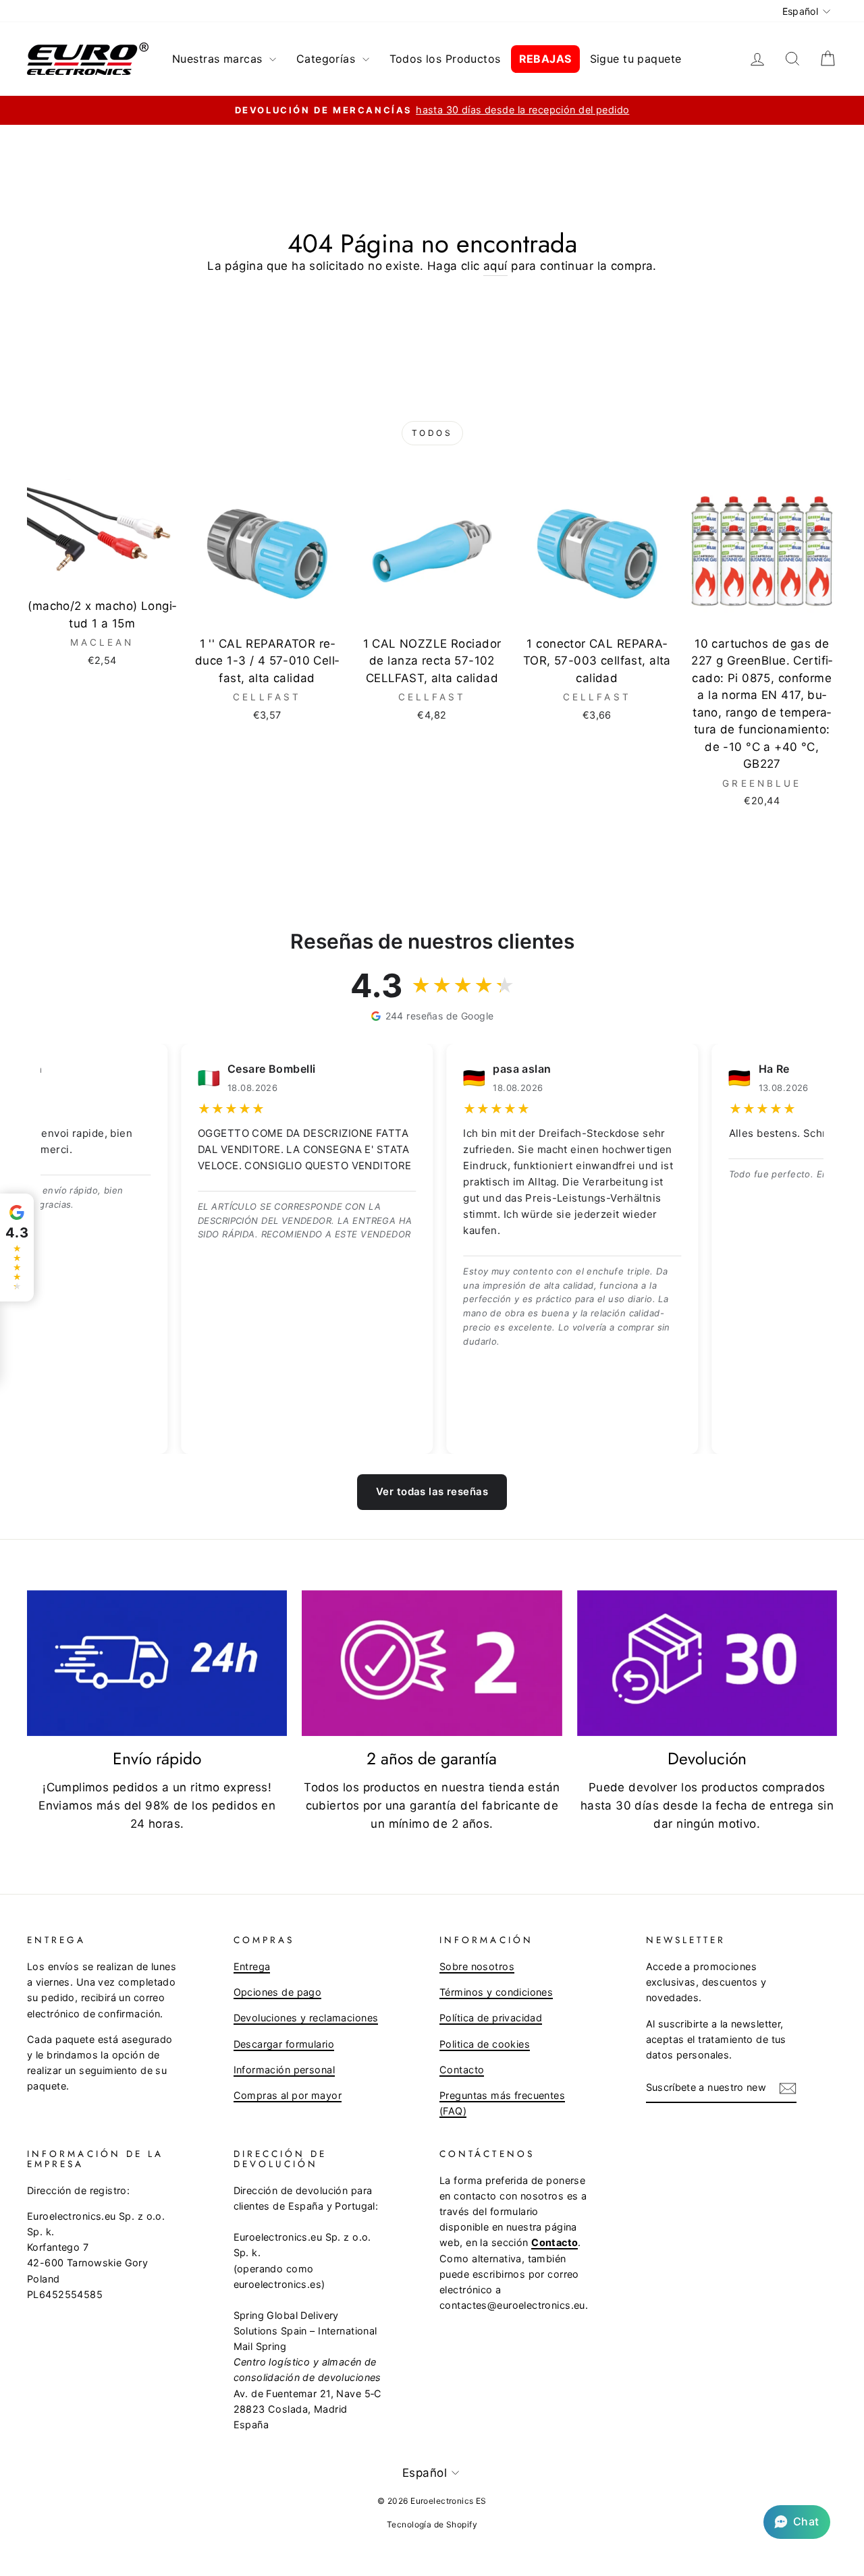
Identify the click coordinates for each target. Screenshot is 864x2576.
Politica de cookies (485, 2044)
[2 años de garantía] (432, 1663)
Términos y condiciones (496, 1992)
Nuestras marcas (219, 59)
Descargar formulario (284, 2044)
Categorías (328, 59)
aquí (495, 266)
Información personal (285, 2070)
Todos (432, 433)
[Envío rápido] (157, 1663)
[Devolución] (707, 1663)
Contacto (462, 2070)
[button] (797, 2522)
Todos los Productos (445, 59)
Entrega (252, 1966)
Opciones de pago (278, 1992)
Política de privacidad (491, 2018)
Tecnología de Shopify (432, 2524)
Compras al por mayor (288, 2095)
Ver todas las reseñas (432, 1491)
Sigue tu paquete (636, 59)
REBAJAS (545, 59)
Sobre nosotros (477, 1966)
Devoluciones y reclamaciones (306, 2018)
